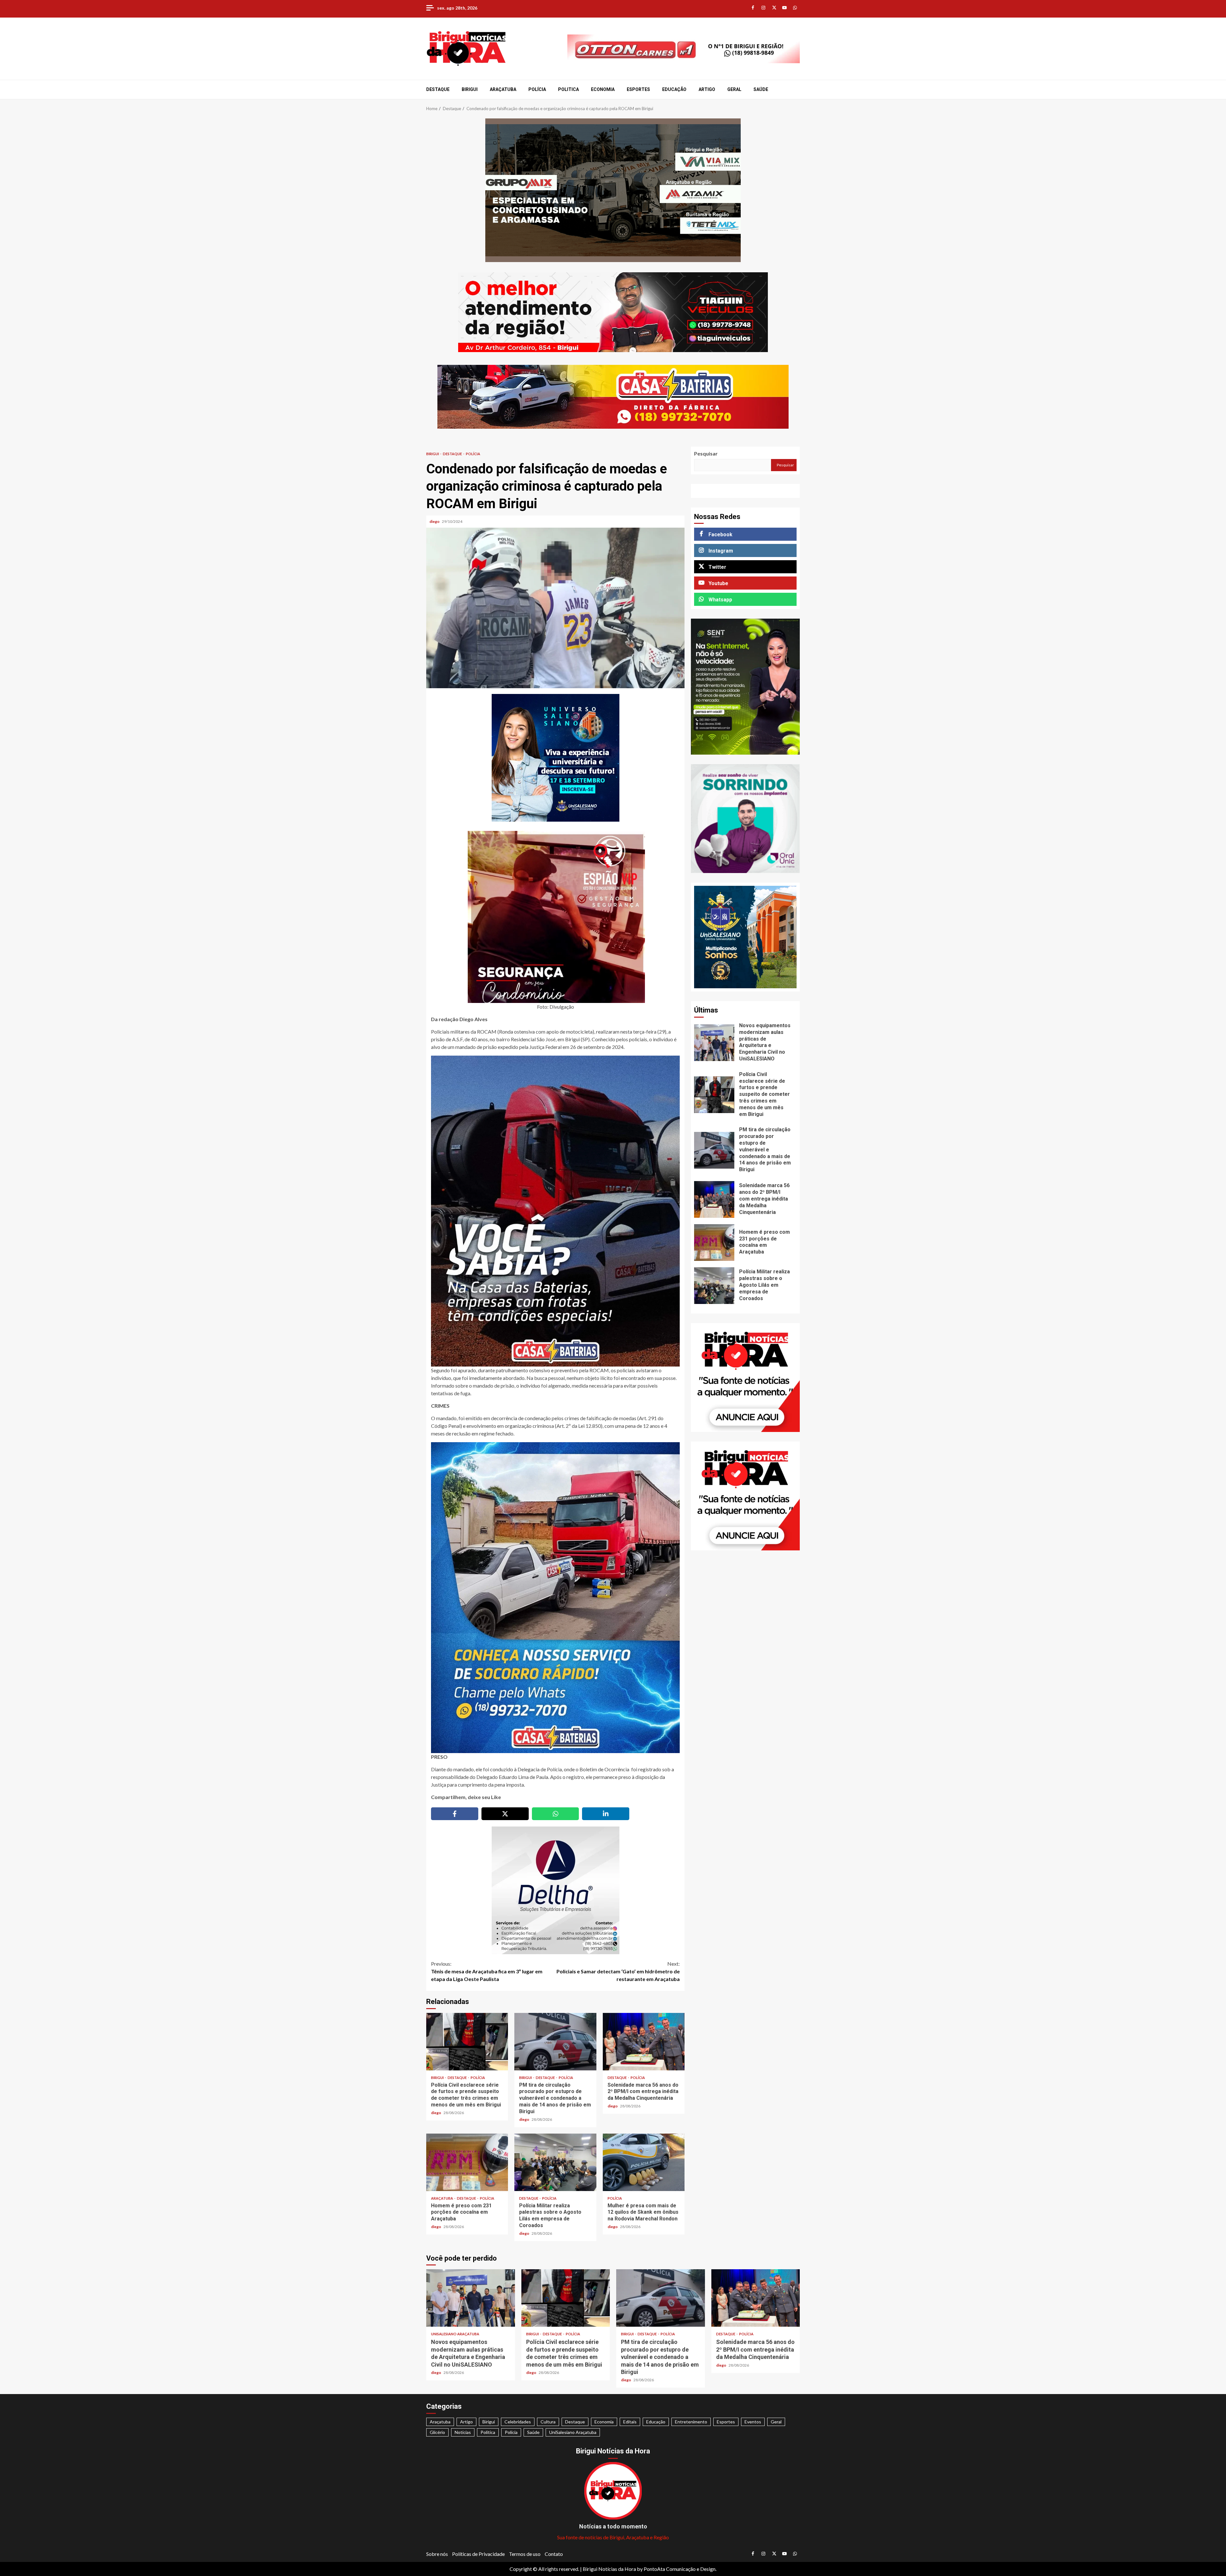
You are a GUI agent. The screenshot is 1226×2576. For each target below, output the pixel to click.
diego (435, 521)
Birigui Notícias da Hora (609, 2569)
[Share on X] (505, 1814)
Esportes (638, 89)
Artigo (707, 89)
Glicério (437, 2432)
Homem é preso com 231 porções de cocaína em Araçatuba (467, 2162)
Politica (568, 89)
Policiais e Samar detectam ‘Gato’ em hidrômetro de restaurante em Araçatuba (618, 1971)
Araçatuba (503, 89)
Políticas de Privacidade (478, 2554)
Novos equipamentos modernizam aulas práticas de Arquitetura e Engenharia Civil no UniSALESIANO (714, 1043)
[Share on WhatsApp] (556, 1814)
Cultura (548, 2422)
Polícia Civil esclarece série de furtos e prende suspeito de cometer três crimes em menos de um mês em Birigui (467, 2042)
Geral (734, 89)
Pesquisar (706, 453)
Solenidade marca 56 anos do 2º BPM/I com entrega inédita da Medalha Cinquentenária (644, 2042)
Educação (674, 89)
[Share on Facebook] (455, 1814)
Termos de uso (525, 2554)
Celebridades (518, 2422)
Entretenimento (691, 2422)
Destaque (438, 89)
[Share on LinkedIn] (606, 1814)
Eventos (753, 2422)
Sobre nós (437, 2554)
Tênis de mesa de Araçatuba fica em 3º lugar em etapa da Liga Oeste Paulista (487, 1971)
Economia (603, 89)
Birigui (470, 89)
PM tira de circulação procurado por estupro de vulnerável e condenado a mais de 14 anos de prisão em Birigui (555, 2042)
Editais (630, 2422)
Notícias (463, 2432)
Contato (554, 2554)
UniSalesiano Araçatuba (455, 2334)
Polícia (537, 89)
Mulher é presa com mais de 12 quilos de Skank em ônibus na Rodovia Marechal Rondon (644, 2162)
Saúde (761, 89)
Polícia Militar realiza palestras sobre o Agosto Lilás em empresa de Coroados (555, 2162)
